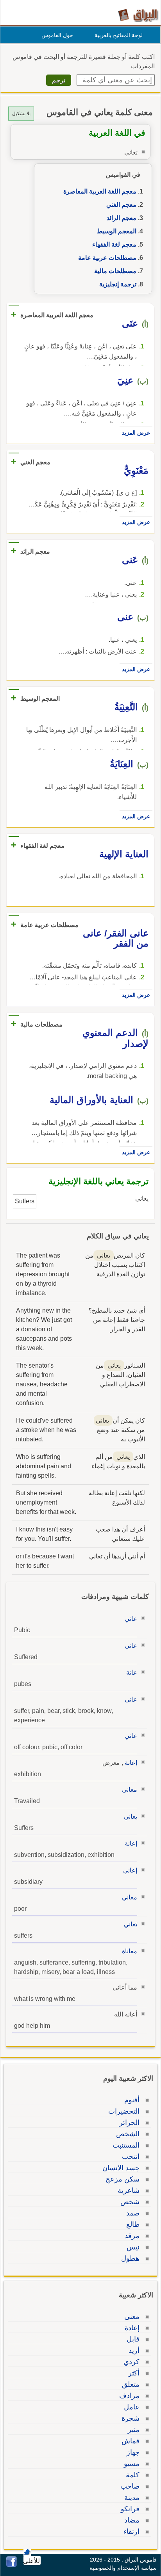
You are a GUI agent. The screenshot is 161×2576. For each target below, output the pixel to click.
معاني (130, 1897)
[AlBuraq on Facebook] (12, 2565)
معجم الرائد (122, 218)
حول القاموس (57, 35)
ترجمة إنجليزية (118, 284)
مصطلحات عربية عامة (107, 258)
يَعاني (131, 1924)
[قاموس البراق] (138, 15)
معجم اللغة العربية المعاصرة (100, 191)
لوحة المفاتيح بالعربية (119, 35)
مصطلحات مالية (115, 271)
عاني (131, 1619)
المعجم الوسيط (117, 231)
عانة (132, 1673)
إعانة (131, 1763)
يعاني (131, 1817)
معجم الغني (121, 205)
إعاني (130, 1870)
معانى (130, 1790)
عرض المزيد (136, 433)
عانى (131, 1646)
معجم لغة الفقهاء (114, 244)
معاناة (130, 1951)
